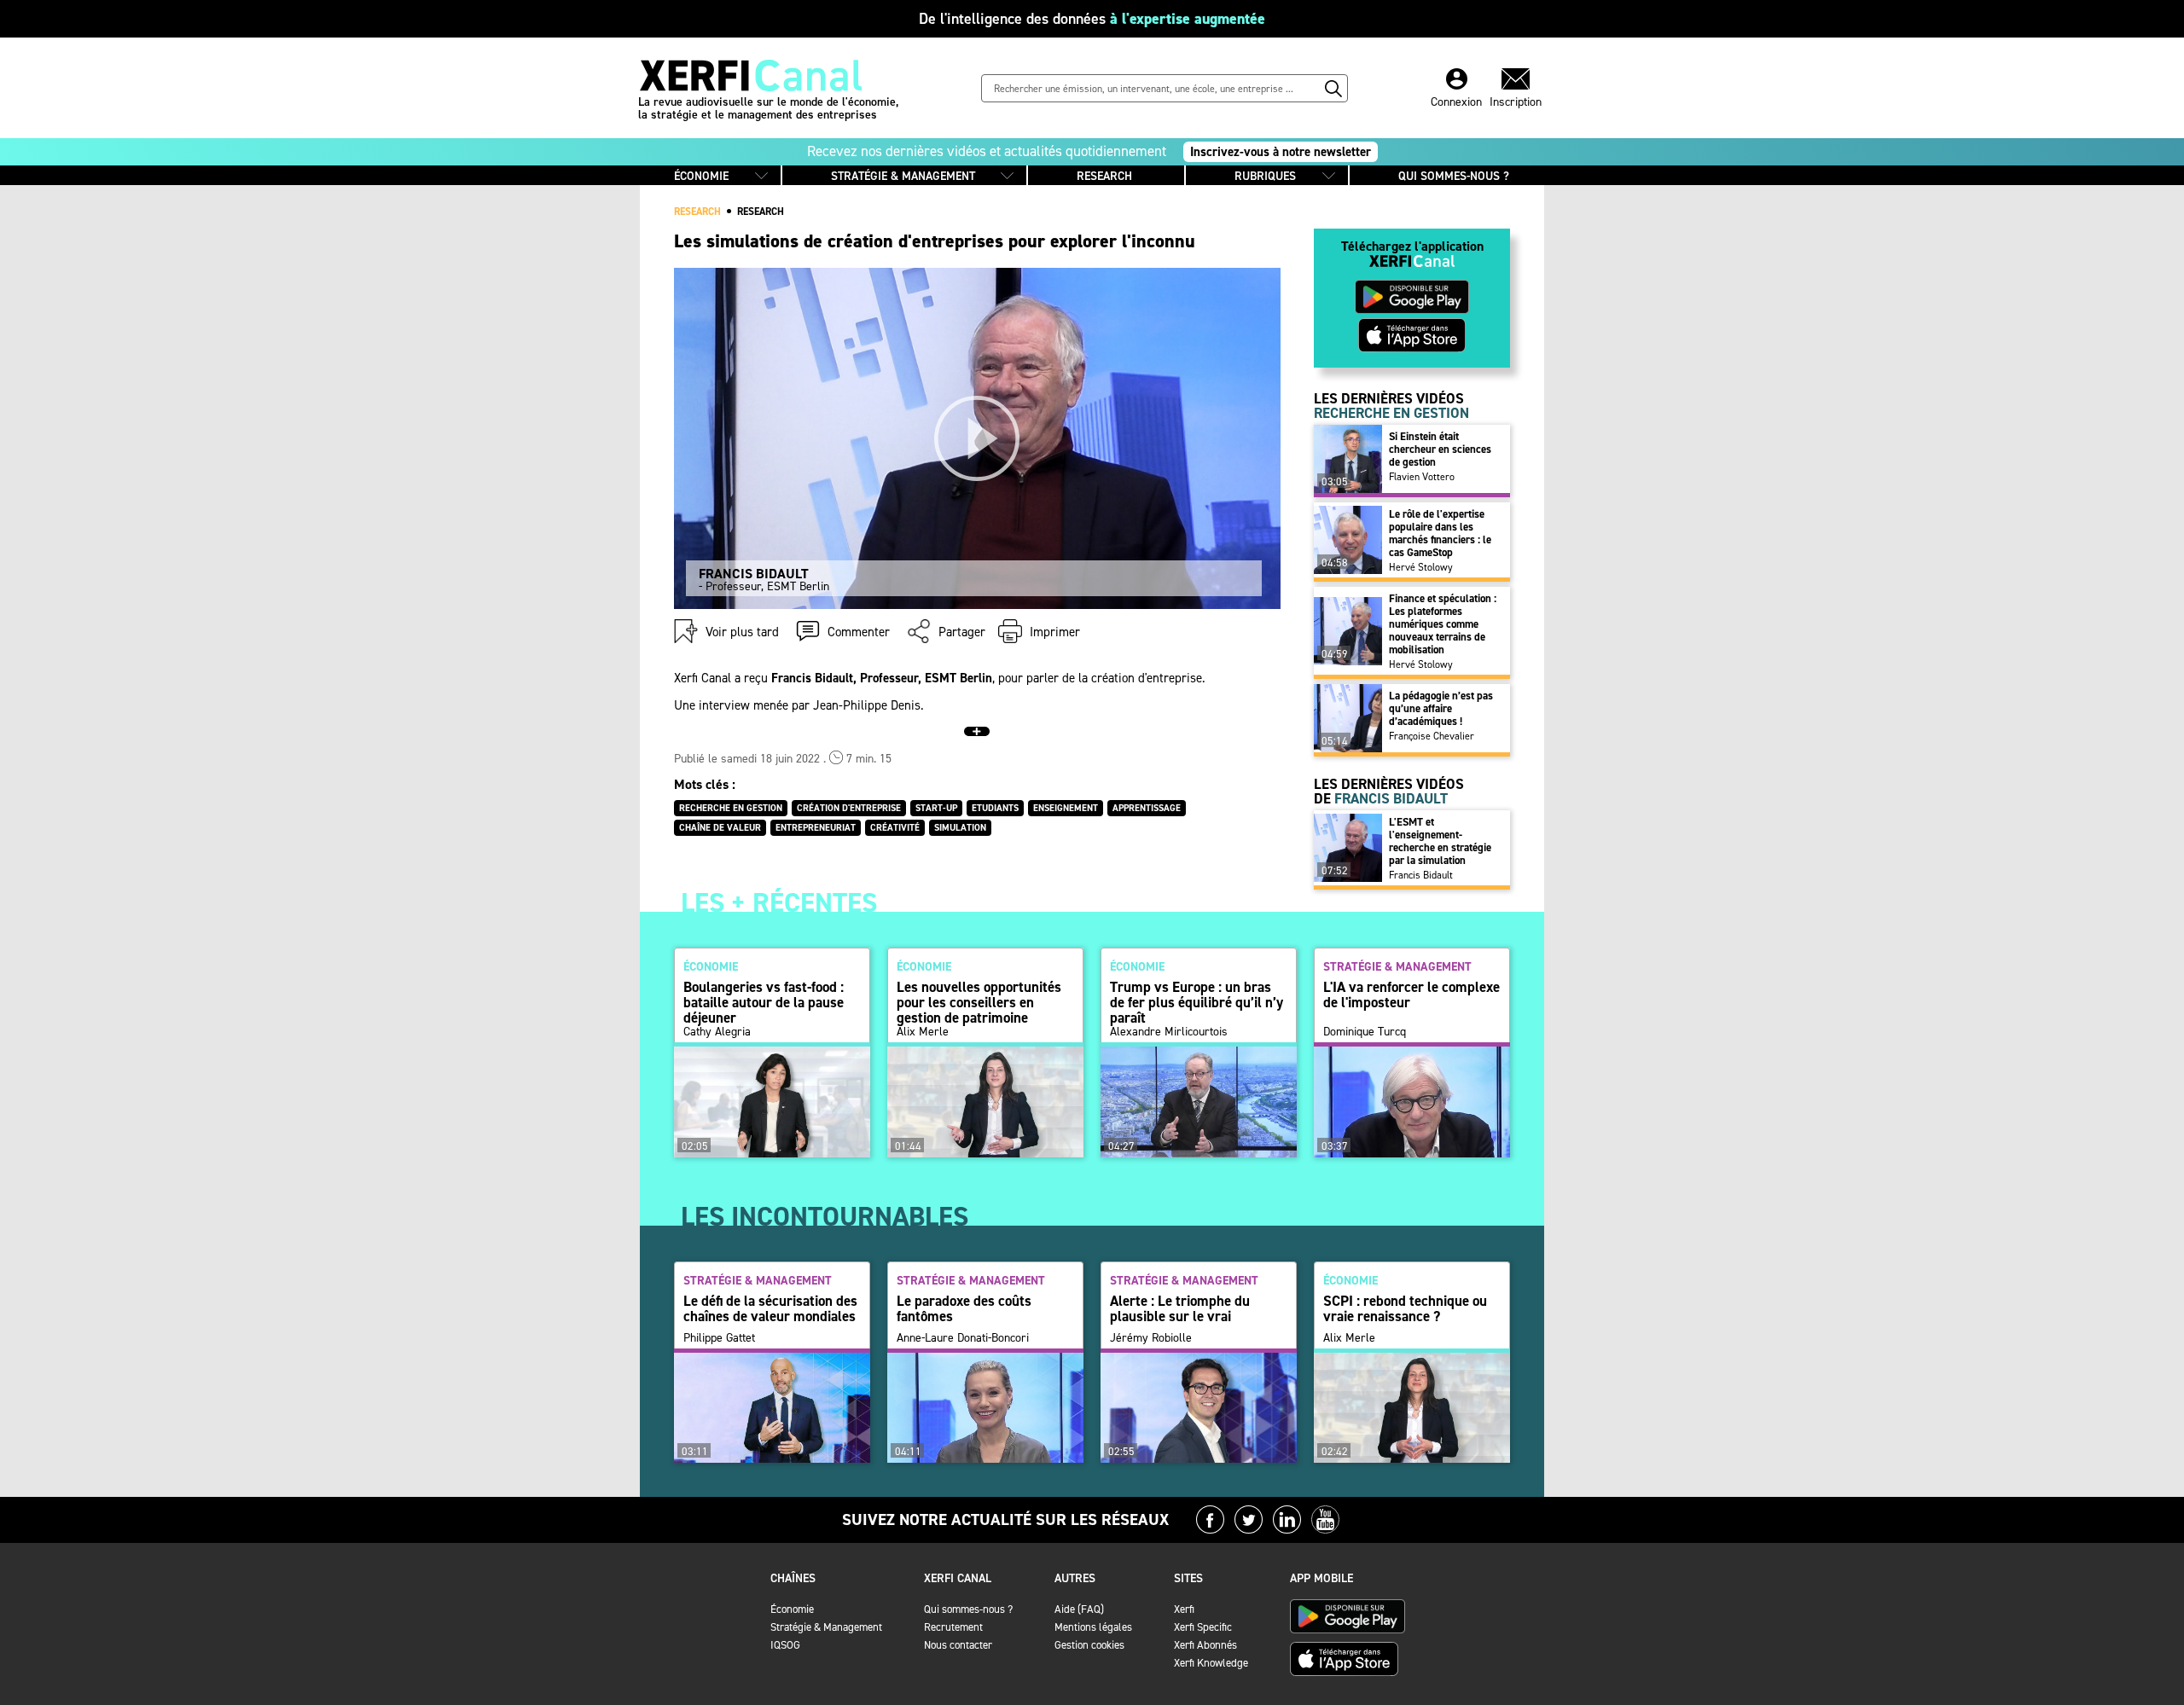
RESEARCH (1104, 176)
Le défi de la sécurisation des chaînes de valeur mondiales (770, 1308)
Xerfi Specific (1203, 1627)
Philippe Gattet (719, 1338)
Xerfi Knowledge (1211, 1663)
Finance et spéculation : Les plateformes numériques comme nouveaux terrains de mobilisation (1443, 624)
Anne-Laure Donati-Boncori (963, 1338)
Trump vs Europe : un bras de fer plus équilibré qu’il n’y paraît (1197, 1002)
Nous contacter (958, 1645)
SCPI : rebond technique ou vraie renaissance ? (1405, 1308)
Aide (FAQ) (1079, 1609)
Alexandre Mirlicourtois (1169, 1032)
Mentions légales (1093, 1627)
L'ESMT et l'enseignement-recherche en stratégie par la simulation (1440, 841)
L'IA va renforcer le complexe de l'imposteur (1411, 995)
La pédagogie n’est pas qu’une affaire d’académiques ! (1441, 708)
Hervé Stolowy (1421, 567)
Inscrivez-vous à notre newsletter (1281, 152)
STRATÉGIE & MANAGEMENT (903, 176)
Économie (792, 1609)
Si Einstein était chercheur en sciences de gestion (1440, 449)
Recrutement (953, 1627)
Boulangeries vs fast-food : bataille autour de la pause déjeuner (764, 1002)
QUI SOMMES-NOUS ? (1454, 176)
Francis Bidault (1421, 875)
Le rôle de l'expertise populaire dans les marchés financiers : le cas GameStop (1440, 533)
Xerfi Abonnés (1205, 1645)
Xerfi (1184, 1609)
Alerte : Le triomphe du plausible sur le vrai (1180, 1308)
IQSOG (785, 1645)
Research (761, 212)
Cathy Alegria (717, 1032)
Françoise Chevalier (1432, 736)
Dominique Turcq (1365, 1032)
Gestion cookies (1089, 1645)
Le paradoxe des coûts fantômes (964, 1308)
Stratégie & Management (826, 1627)
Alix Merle (923, 1032)
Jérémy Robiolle (1151, 1338)
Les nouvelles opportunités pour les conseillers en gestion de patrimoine (979, 1002)
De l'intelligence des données (1092, 19)
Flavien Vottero (1422, 477)
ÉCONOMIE (701, 176)
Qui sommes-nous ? (968, 1609)
